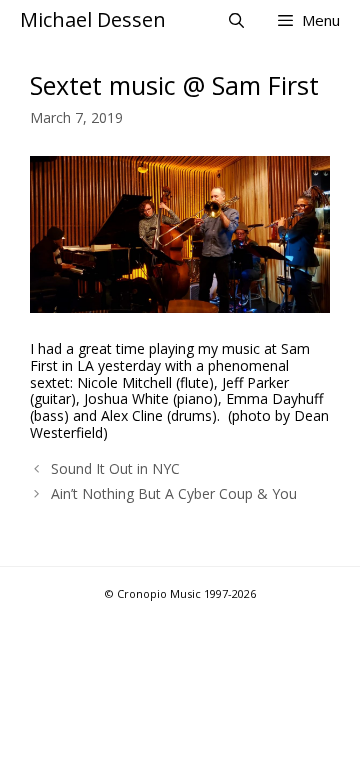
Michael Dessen (93, 19)
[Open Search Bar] (235, 20)
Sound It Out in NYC (115, 468)
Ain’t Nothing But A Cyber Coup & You (174, 493)
